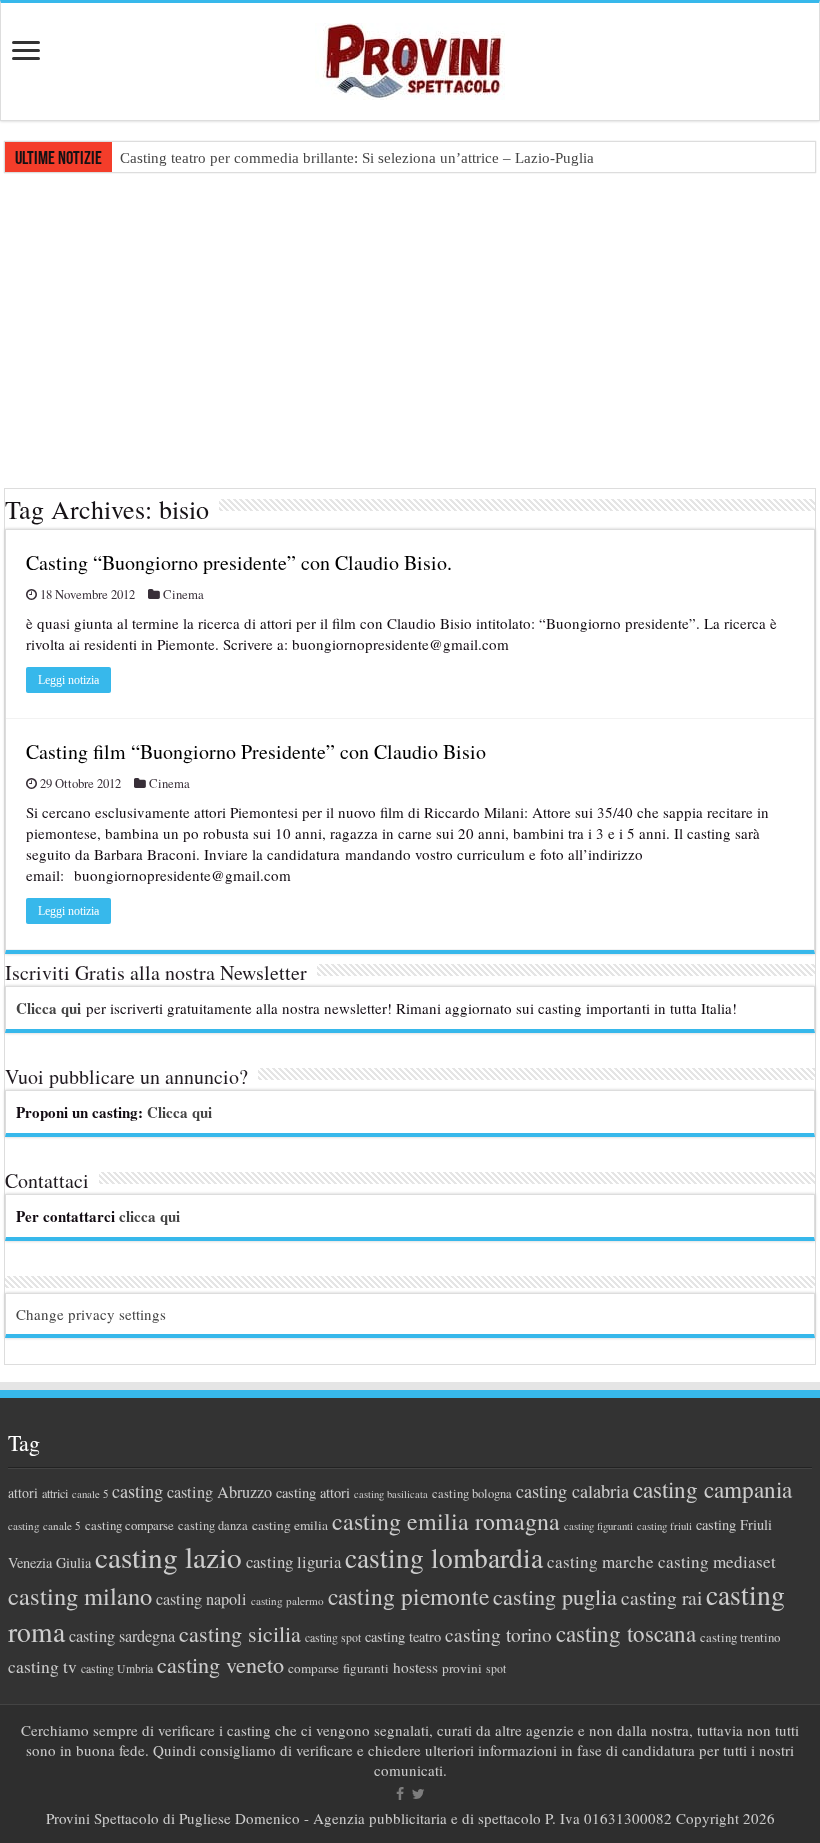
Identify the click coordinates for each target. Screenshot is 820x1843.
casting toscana (626, 1633)
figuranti (366, 1668)
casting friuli (664, 1526)
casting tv (42, 1666)
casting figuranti (598, 1526)
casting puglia (555, 1596)
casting (137, 1491)
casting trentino (740, 1637)
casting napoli (201, 1599)
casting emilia (290, 1525)
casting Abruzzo (219, 1492)
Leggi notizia (68, 680)
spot (496, 1668)
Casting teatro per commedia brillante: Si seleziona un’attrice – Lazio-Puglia (357, 158)
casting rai (661, 1597)
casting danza (213, 1525)
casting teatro (403, 1636)
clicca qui (149, 1216)
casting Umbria (117, 1668)
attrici (55, 1493)
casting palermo (287, 1600)
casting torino (498, 1634)
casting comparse (129, 1525)
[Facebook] (400, 1794)
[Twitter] (418, 1794)
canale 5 (90, 1494)
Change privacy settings (91, 1314)
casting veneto (220, 1664)
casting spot (333, 1637)
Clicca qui (48, 1008)
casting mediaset (717, 1561)
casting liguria (293, 1561)
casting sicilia (240, 1633)
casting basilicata (391, 1494)
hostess (415, 1667)
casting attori (313, 1492)
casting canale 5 (44, 1525)
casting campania (712, 1489)
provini (462, 1668)
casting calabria (572, 1491)
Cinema (183, 594)
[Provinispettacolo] (410, 54)
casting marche (600, 1561)
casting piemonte (408, 1596)
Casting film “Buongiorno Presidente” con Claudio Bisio (256, 751)
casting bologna (472, 1493)
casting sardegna (122, 1636)
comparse (313, 1668)
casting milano (80, 1595)
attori (23, 1492)
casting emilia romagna (446, 1521)
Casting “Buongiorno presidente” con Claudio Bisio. (239, 562)
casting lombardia (444, 1557)
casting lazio (168, 1556)
